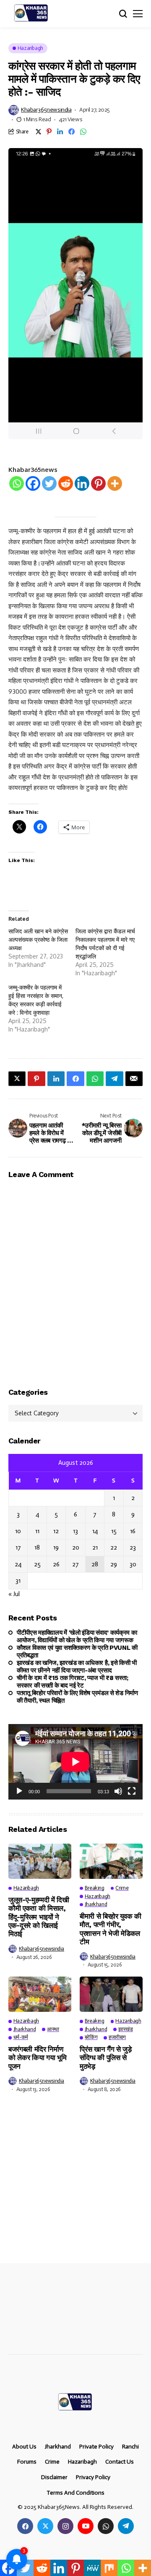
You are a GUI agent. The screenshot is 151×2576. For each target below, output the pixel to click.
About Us (24, 2447)
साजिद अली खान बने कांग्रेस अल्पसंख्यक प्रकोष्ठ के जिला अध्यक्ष (38, 939)
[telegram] (126, 2526)
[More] (115, 483)
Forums (27, 2462)
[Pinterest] (98, 483)
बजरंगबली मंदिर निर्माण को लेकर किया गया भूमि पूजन (37, 2058)
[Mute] (118, 1791)
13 (75, 1531)
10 (18, 1531)
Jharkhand (58, 2447)
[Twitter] (49, 483)
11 (37, 1531)
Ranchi (130, 2447)
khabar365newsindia (46, 110)
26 (56, 1564)
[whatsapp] (106, 2526)
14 (95, 1531)
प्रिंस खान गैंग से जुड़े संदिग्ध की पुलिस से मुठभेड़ (106, 2058)
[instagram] (65, 2526)
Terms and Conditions (75, 2493)
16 (133, 1531)
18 (37, 1547)
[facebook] (25, 2526)
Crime (52, 2462)
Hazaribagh (82, 2462)
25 (37, 1564)
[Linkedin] (82, 483)
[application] (75, 1762)
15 (114, 1531)
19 (56, 1547)
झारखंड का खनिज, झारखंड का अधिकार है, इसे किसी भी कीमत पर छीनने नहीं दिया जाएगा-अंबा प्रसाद (77, 1667)
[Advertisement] (75, 2184)
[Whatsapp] (17, 483)
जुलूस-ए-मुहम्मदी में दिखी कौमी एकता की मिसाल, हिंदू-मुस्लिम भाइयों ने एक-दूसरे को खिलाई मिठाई (39, 1917)
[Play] (19, 1791)
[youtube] (86, 2526)
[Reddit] (66, 483)
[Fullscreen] (132, 1791)
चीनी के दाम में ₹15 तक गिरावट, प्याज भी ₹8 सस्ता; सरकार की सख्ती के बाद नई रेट (72, 1682)
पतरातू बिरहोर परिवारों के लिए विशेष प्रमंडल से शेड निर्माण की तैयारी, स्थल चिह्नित (77, 1697)
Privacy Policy (93, 2477)
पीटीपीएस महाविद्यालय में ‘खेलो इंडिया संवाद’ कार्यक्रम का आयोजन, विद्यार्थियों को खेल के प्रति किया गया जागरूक (77, 1636)
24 (18, 1564)
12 (56, 1531)
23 (133, 1547)
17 (18, 1547)
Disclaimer (54, 2477)
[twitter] (45, 2526)
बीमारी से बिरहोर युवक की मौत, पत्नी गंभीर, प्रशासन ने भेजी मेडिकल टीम (111, 1929)
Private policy (96, 2447)
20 (76, 1547)
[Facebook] (33, 483)
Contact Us (120, 2462)
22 (114, 1547)
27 (75, 1564)
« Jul (14, 1594)
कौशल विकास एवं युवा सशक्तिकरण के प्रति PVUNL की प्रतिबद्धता (77, 1651)
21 (95, 1547)
